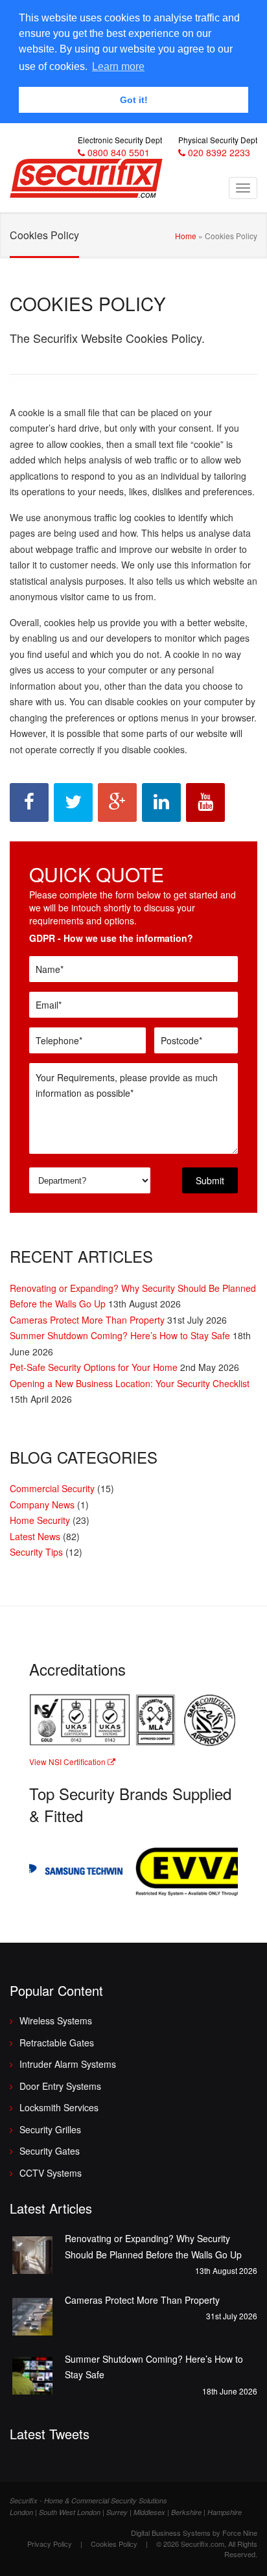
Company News (42, 1505)
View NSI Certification (68, 1762)
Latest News (35, 1536)
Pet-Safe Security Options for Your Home (94, 1367)
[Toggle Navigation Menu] (243, 188)
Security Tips (36, 1552)
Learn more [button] (118, 66)
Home (186, 236)
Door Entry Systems (60, 2086)
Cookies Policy (114, 2544)
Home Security (40, 1520)
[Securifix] (86, 180)
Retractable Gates (57, 2043)
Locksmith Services (59, 2107)
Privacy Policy (50, 2544)
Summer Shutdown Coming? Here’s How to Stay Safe (120, 1335)
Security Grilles (50, 2129)
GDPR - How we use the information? (111, 938)
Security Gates (50, 2151)
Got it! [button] (134, 100)
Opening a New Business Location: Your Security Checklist (130, 1383)
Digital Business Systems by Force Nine (194, 2533)
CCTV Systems (51, 2173)
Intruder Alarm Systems (68, 2064)
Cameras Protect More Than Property (87, 1320)
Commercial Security (52, 1488)
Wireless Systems (56, 2020)
